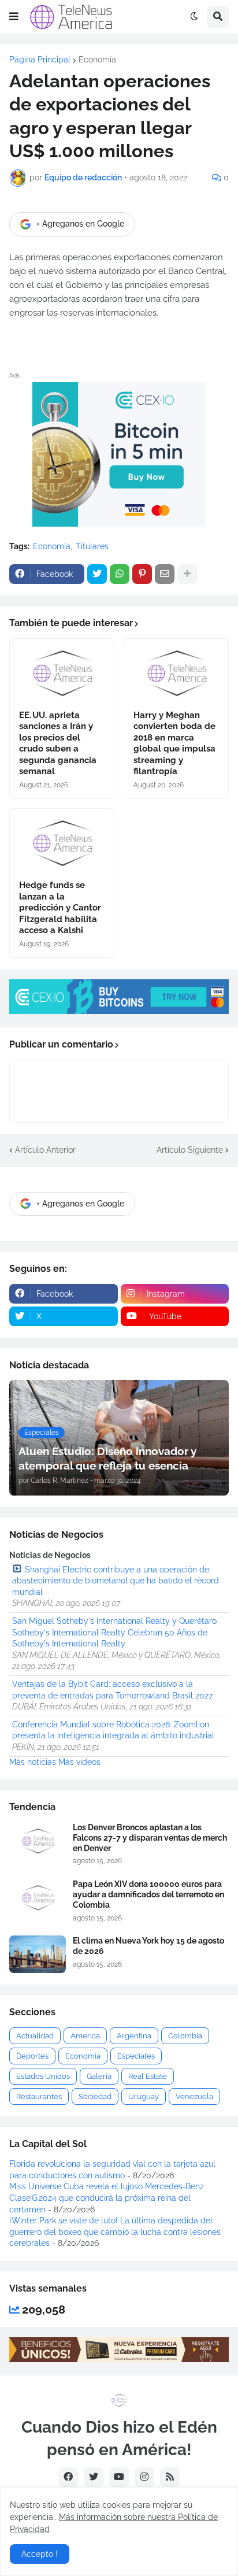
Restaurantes (39, 2096)
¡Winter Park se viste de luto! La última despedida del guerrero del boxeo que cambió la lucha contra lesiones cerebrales (115, 2232)
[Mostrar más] (187, 574)
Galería (99, 2076)
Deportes (32, 2056)
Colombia (185, 2036)
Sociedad (95, 2096)
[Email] (165, 574)
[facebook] (68, 2477)
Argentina (134, 2036)
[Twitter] (97, 574)
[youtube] (119, 2477)
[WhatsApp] (120, 574)
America (85, 2036)
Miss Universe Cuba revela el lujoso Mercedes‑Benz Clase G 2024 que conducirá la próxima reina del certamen (107, 2198)
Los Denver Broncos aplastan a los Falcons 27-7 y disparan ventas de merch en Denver (150, 1838)
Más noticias (33, 1762)
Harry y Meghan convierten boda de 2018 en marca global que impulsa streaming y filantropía (174, 743)
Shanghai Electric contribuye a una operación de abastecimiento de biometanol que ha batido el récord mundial (116, 1581)
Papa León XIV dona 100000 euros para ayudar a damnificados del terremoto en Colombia (148, 1894)
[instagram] (144, 2477)
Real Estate (148, 2076)
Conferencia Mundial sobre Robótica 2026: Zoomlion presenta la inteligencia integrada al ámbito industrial (113, 1730)
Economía (97, 60)
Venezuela (194, 2096)
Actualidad (35, 2036)
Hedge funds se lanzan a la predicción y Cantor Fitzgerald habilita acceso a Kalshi (60, 908)
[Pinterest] (142, 574)
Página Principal (40, 60)
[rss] (170, 2477)
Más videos (79, 1762)
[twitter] (94, 2477)
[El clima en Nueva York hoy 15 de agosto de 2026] (38, 1954)
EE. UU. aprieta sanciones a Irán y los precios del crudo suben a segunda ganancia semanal (58, 743)
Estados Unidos (43, 2076)
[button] (14, 17)
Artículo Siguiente (190, 1150)
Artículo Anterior (45, 1150)
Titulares (92, 546)
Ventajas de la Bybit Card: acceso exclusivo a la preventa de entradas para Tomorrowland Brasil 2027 (112, 1690)
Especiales (136, 2056)
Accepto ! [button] (40, 2554)
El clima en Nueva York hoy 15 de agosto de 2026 (148, 1946)
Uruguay (144, 2096)
